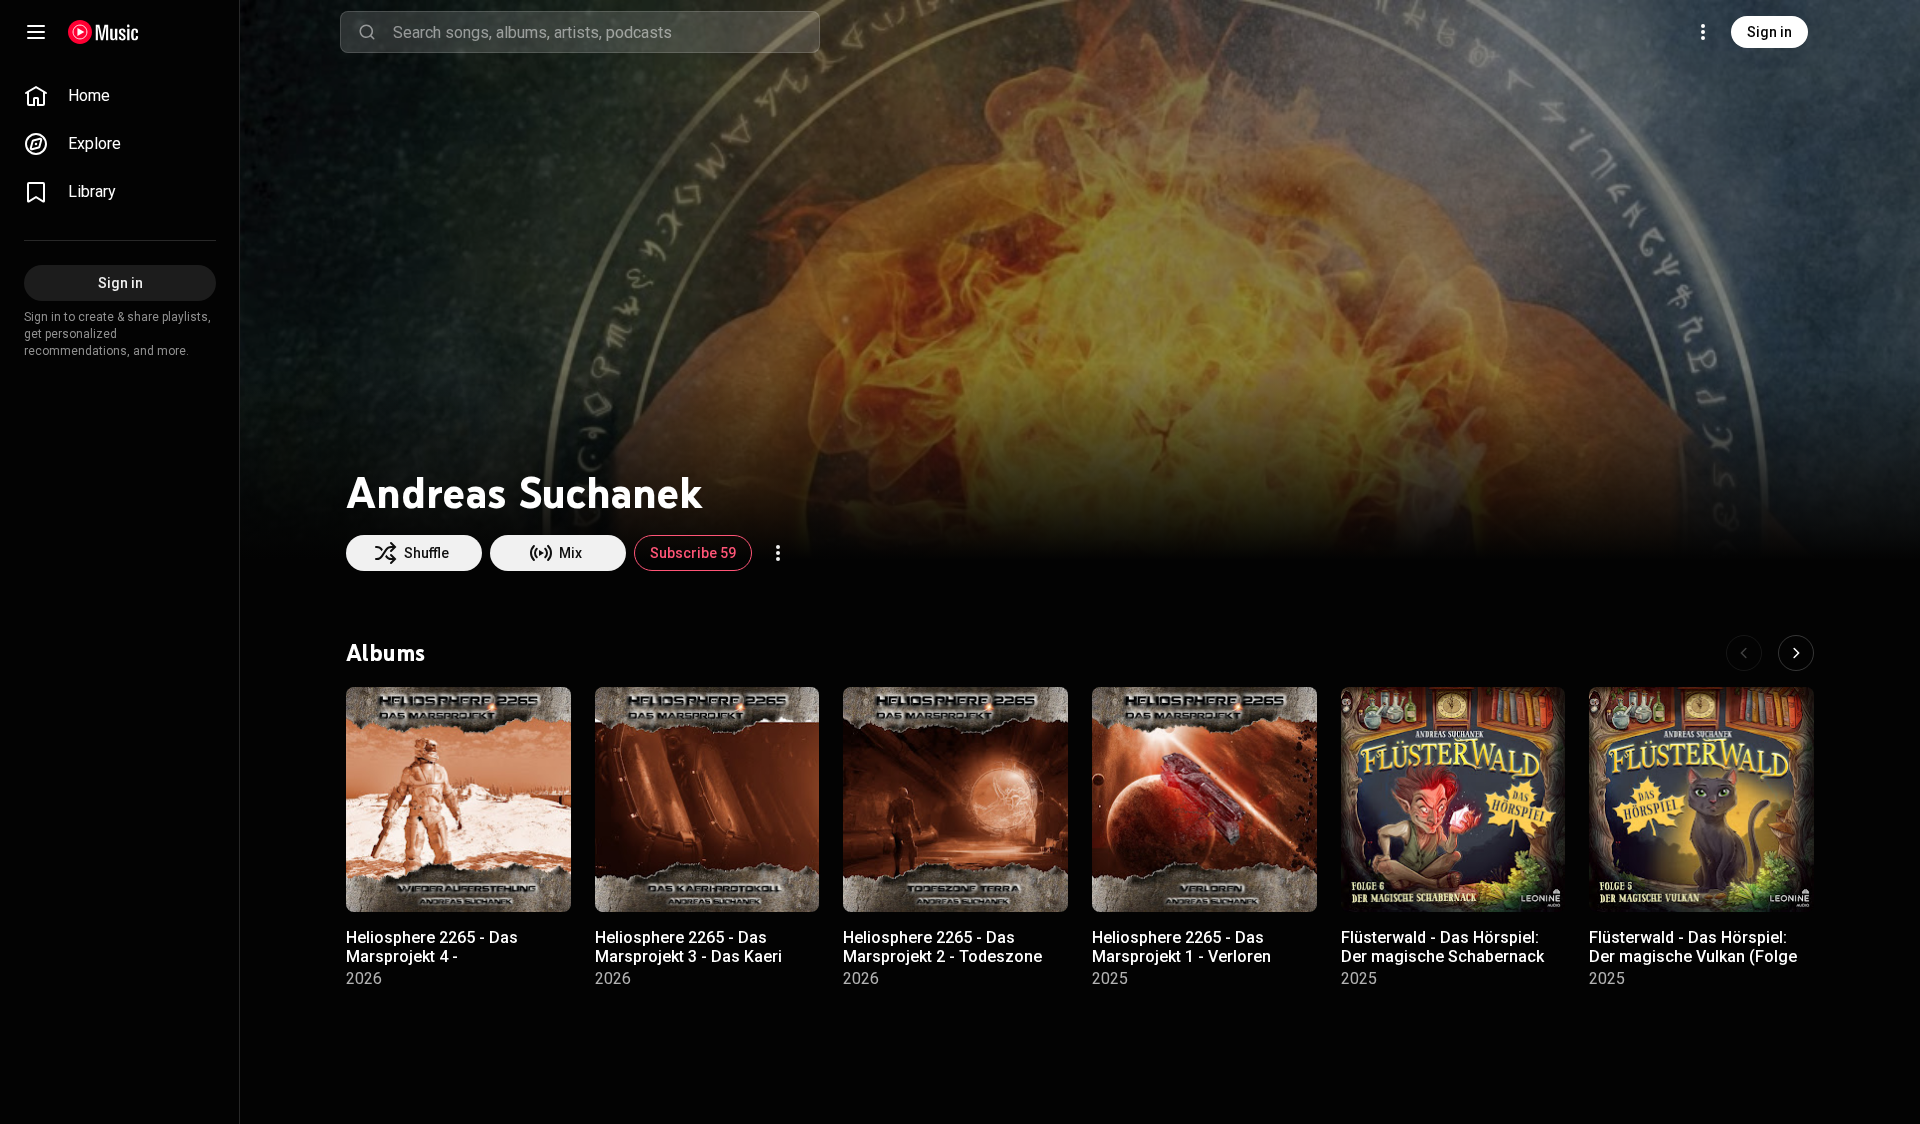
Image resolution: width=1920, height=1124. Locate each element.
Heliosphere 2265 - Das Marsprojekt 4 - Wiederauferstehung (432, 956)
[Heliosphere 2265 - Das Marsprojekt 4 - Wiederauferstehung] (458, 799)
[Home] (103, 32)
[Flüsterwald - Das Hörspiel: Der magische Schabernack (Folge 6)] (1453, 799)
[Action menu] (778, 553)
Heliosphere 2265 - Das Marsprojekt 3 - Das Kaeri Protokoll (688, 956)
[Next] (1796, 653)
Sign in (1769, 32)
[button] (539, 880)
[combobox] (606, 32)
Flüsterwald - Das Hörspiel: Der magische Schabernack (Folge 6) (1442, 956)
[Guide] (36, 32)
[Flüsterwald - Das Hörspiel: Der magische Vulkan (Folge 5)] (1701, 799)
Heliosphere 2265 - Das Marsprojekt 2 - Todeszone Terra (942, 956)
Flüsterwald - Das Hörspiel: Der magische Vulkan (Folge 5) (1693, 956)
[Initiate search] (367, 32)
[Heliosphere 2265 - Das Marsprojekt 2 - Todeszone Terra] (955, 799)
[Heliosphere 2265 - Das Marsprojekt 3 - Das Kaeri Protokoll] (707, 799)
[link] (120, 96)
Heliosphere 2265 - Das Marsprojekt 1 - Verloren (1181, 947)
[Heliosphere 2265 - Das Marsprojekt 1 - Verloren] (1204, 799)
